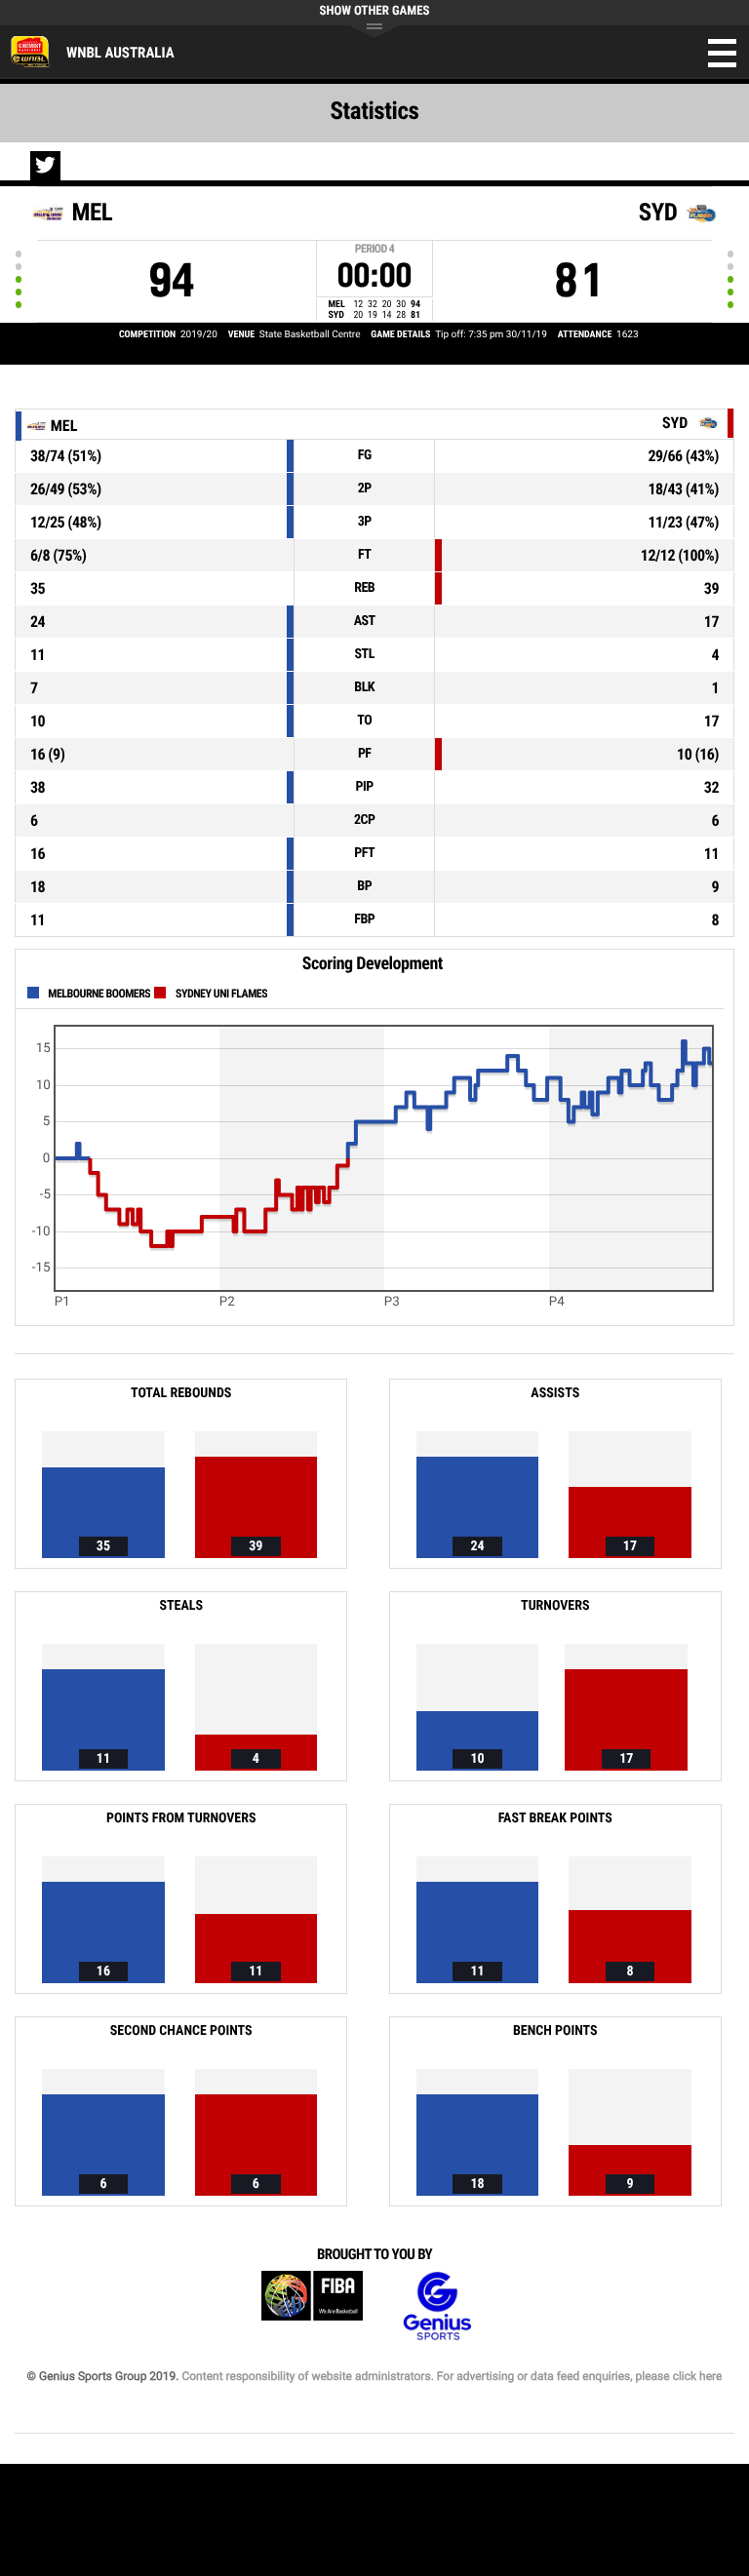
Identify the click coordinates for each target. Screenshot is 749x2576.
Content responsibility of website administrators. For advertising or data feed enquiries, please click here (452, 2376)
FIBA (312, 2306)
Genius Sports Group (437, 2306)
